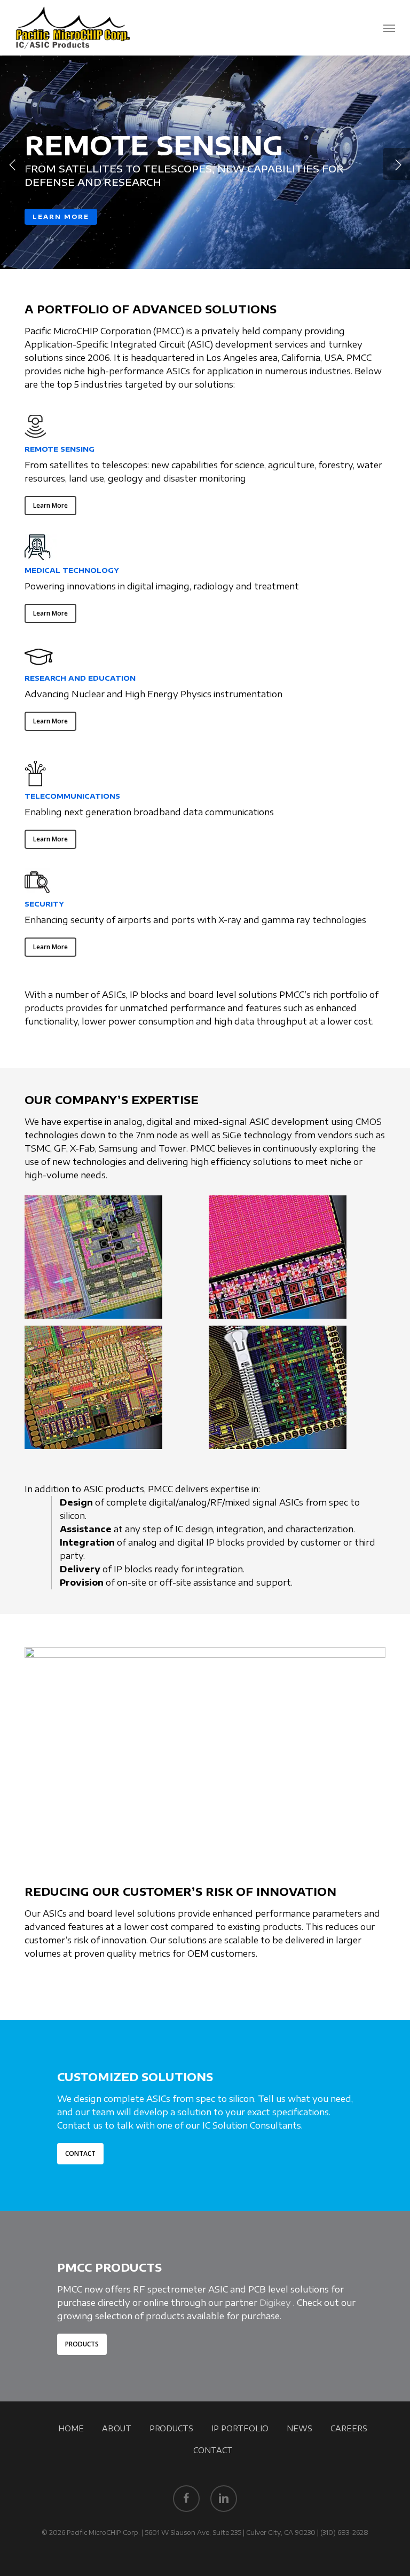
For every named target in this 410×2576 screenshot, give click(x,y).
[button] (389, 28)
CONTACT (213, 2450)
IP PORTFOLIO (240, 2428)
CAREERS (349, 2428)
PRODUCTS (171, 2428)
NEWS (299, 2428)
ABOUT (117, 2428)
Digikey (275, 2303)
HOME (71, 2428)
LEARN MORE (61, 216)
